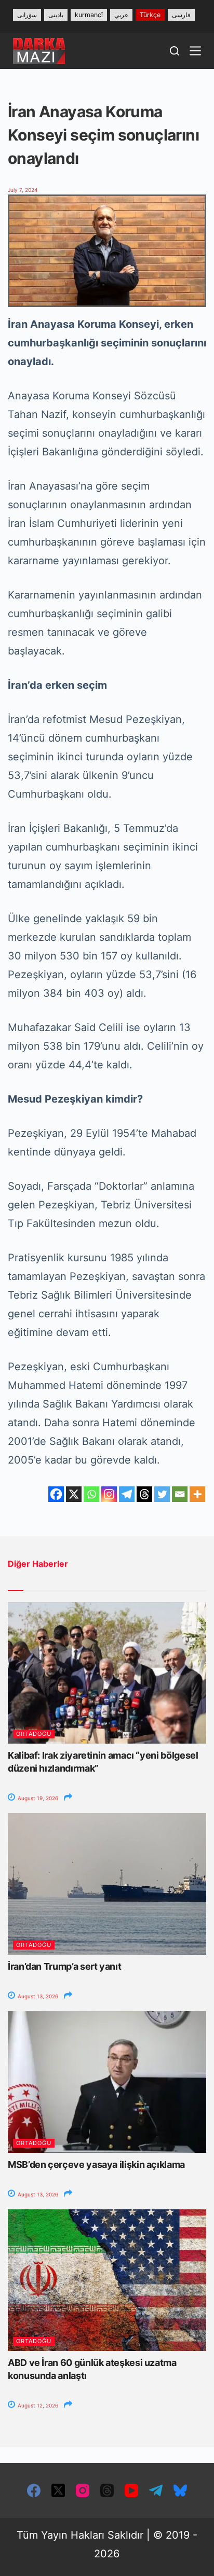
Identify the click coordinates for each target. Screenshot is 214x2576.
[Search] (175, 51)
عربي (121, 15)
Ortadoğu (34, 1734)
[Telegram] (127, 1494)
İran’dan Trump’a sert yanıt (64, 1966)
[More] (197, 1494)
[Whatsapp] (91, 1494)
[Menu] (195, 51)
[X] (74, 1494)
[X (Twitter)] (58, 2490)
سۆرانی (27, 15)
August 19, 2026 (37, 1798)
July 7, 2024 (23, 190)
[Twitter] (162, 1494)
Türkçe (150, 15)
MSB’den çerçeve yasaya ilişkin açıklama (96, 2164)
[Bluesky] (180, 2490)
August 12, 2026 (37, 2405)
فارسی (181, 15)
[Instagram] (109, 1494)
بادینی (56, 15)
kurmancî (89, 15)
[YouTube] (131, 2490)
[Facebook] (56, 1494)
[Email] (180, 1494)
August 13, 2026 (37, 1996)
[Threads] (144, 1494)
